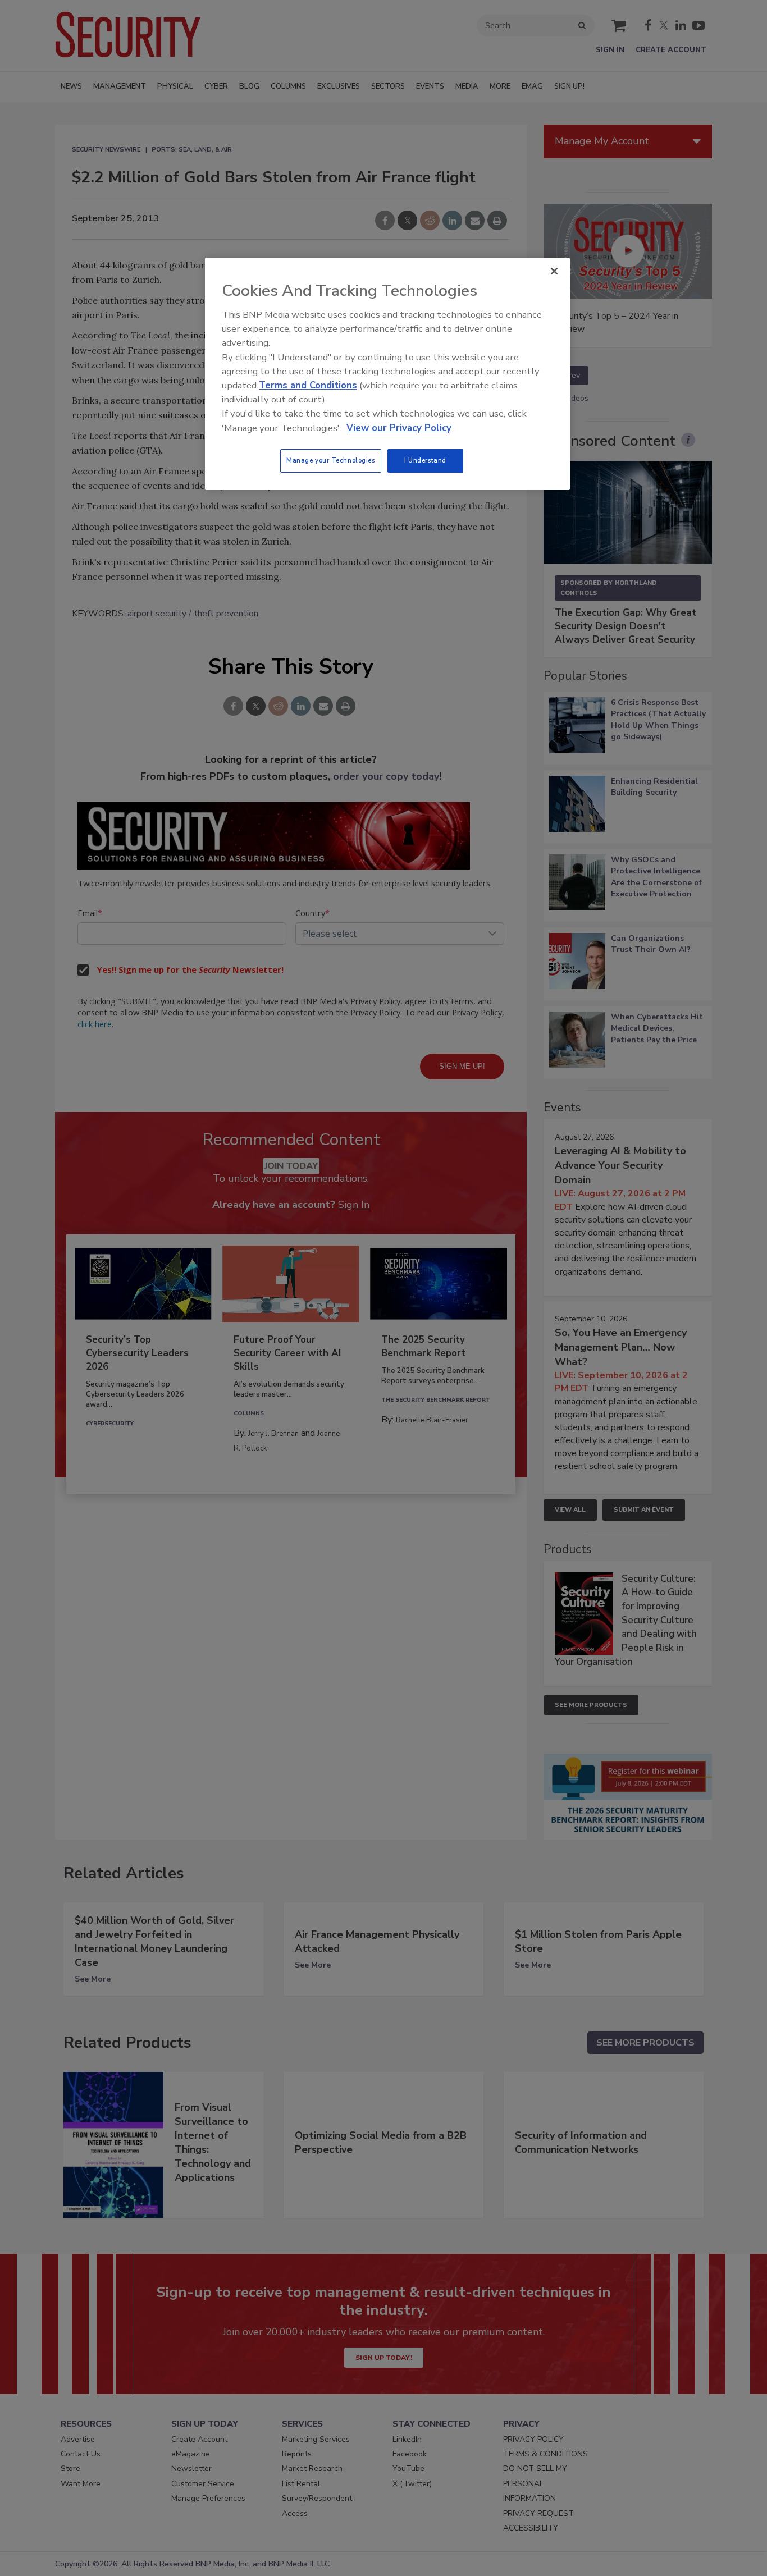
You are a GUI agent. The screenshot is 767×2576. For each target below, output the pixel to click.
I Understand (425, 460)
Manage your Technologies (331, 460)
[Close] (554, 271)
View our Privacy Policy (399, 428)
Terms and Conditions (308, 385)
